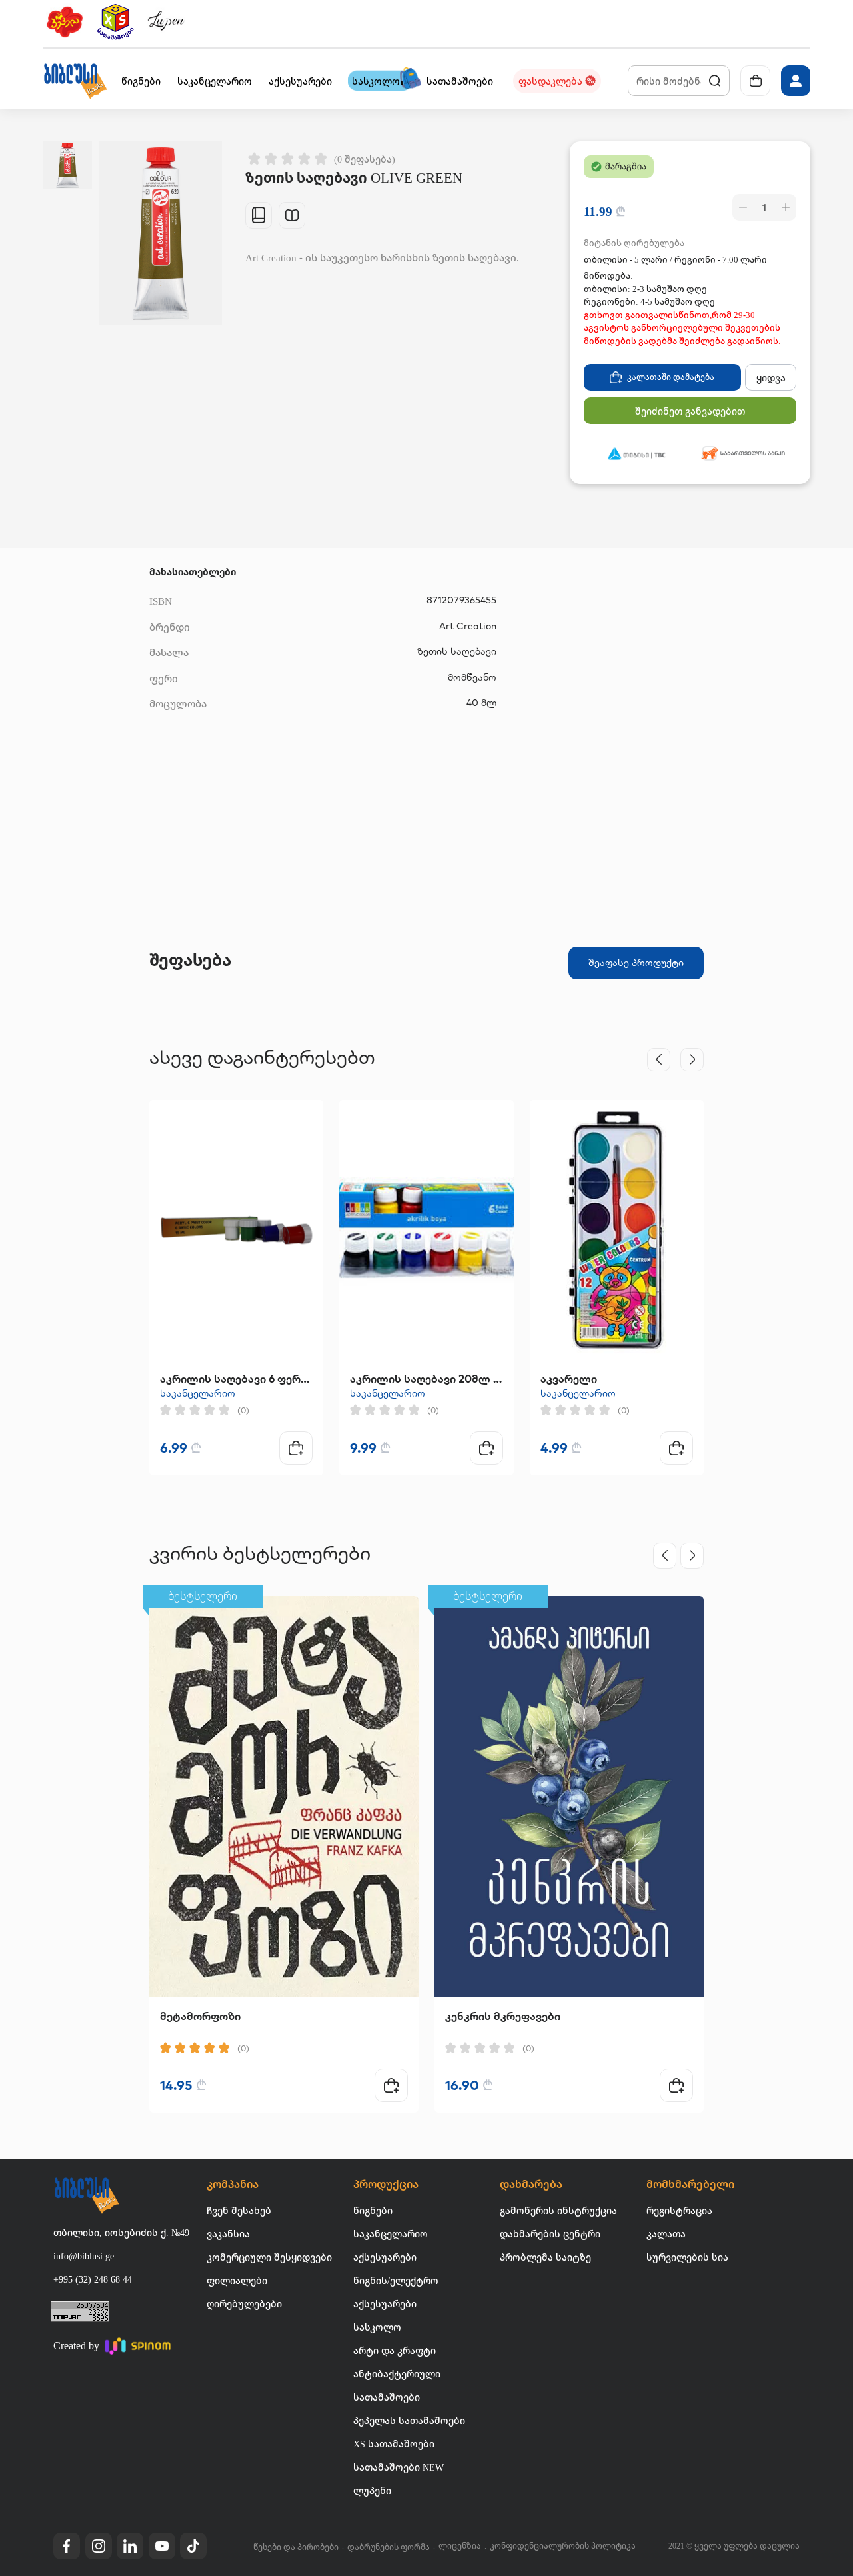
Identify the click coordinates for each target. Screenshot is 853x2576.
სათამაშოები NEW (399, 2467)
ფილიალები (237, 2280)
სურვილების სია (687, 2257)
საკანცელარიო (198, 1393)
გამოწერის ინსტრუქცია (558, 2210)
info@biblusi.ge (84, 2256)
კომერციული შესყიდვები (269, 2257)
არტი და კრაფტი (395, 2350)
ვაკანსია (228, 2234)
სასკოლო (377, 2327)
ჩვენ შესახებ (239, 2210)
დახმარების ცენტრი (550, 2234)
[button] (75, 81)
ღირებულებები (244, 2304)
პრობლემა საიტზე (545, 2257)
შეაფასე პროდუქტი (636, 963)
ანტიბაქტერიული (397, 2374)
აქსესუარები (385, 2257)
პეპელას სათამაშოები (409, 2420)
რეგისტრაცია (679, 2210)
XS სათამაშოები (394, 2444)
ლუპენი (372, 2490)
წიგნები (373, 2210)
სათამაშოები (387, 2397)
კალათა (666, 2234)
